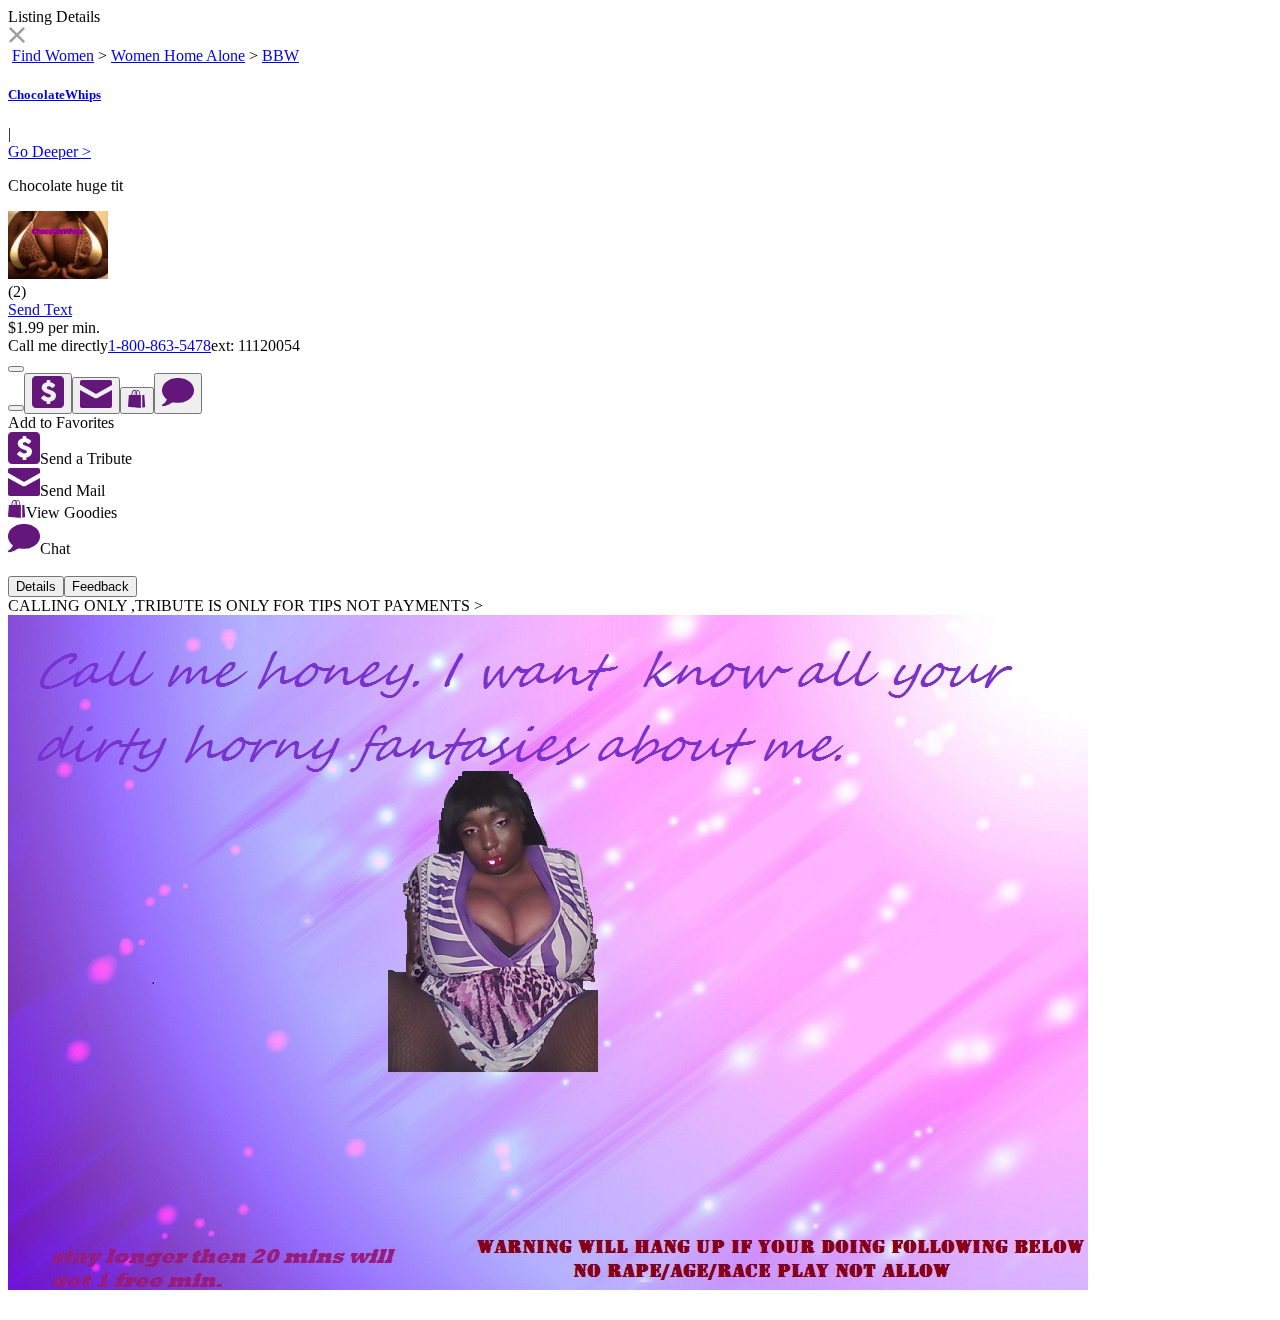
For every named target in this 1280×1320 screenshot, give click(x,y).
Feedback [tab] (100, 586)
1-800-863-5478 (159, 345)
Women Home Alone (178, 55)
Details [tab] (36, 586)
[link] (16, 37)
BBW (280, 55)
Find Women (53, 55)
